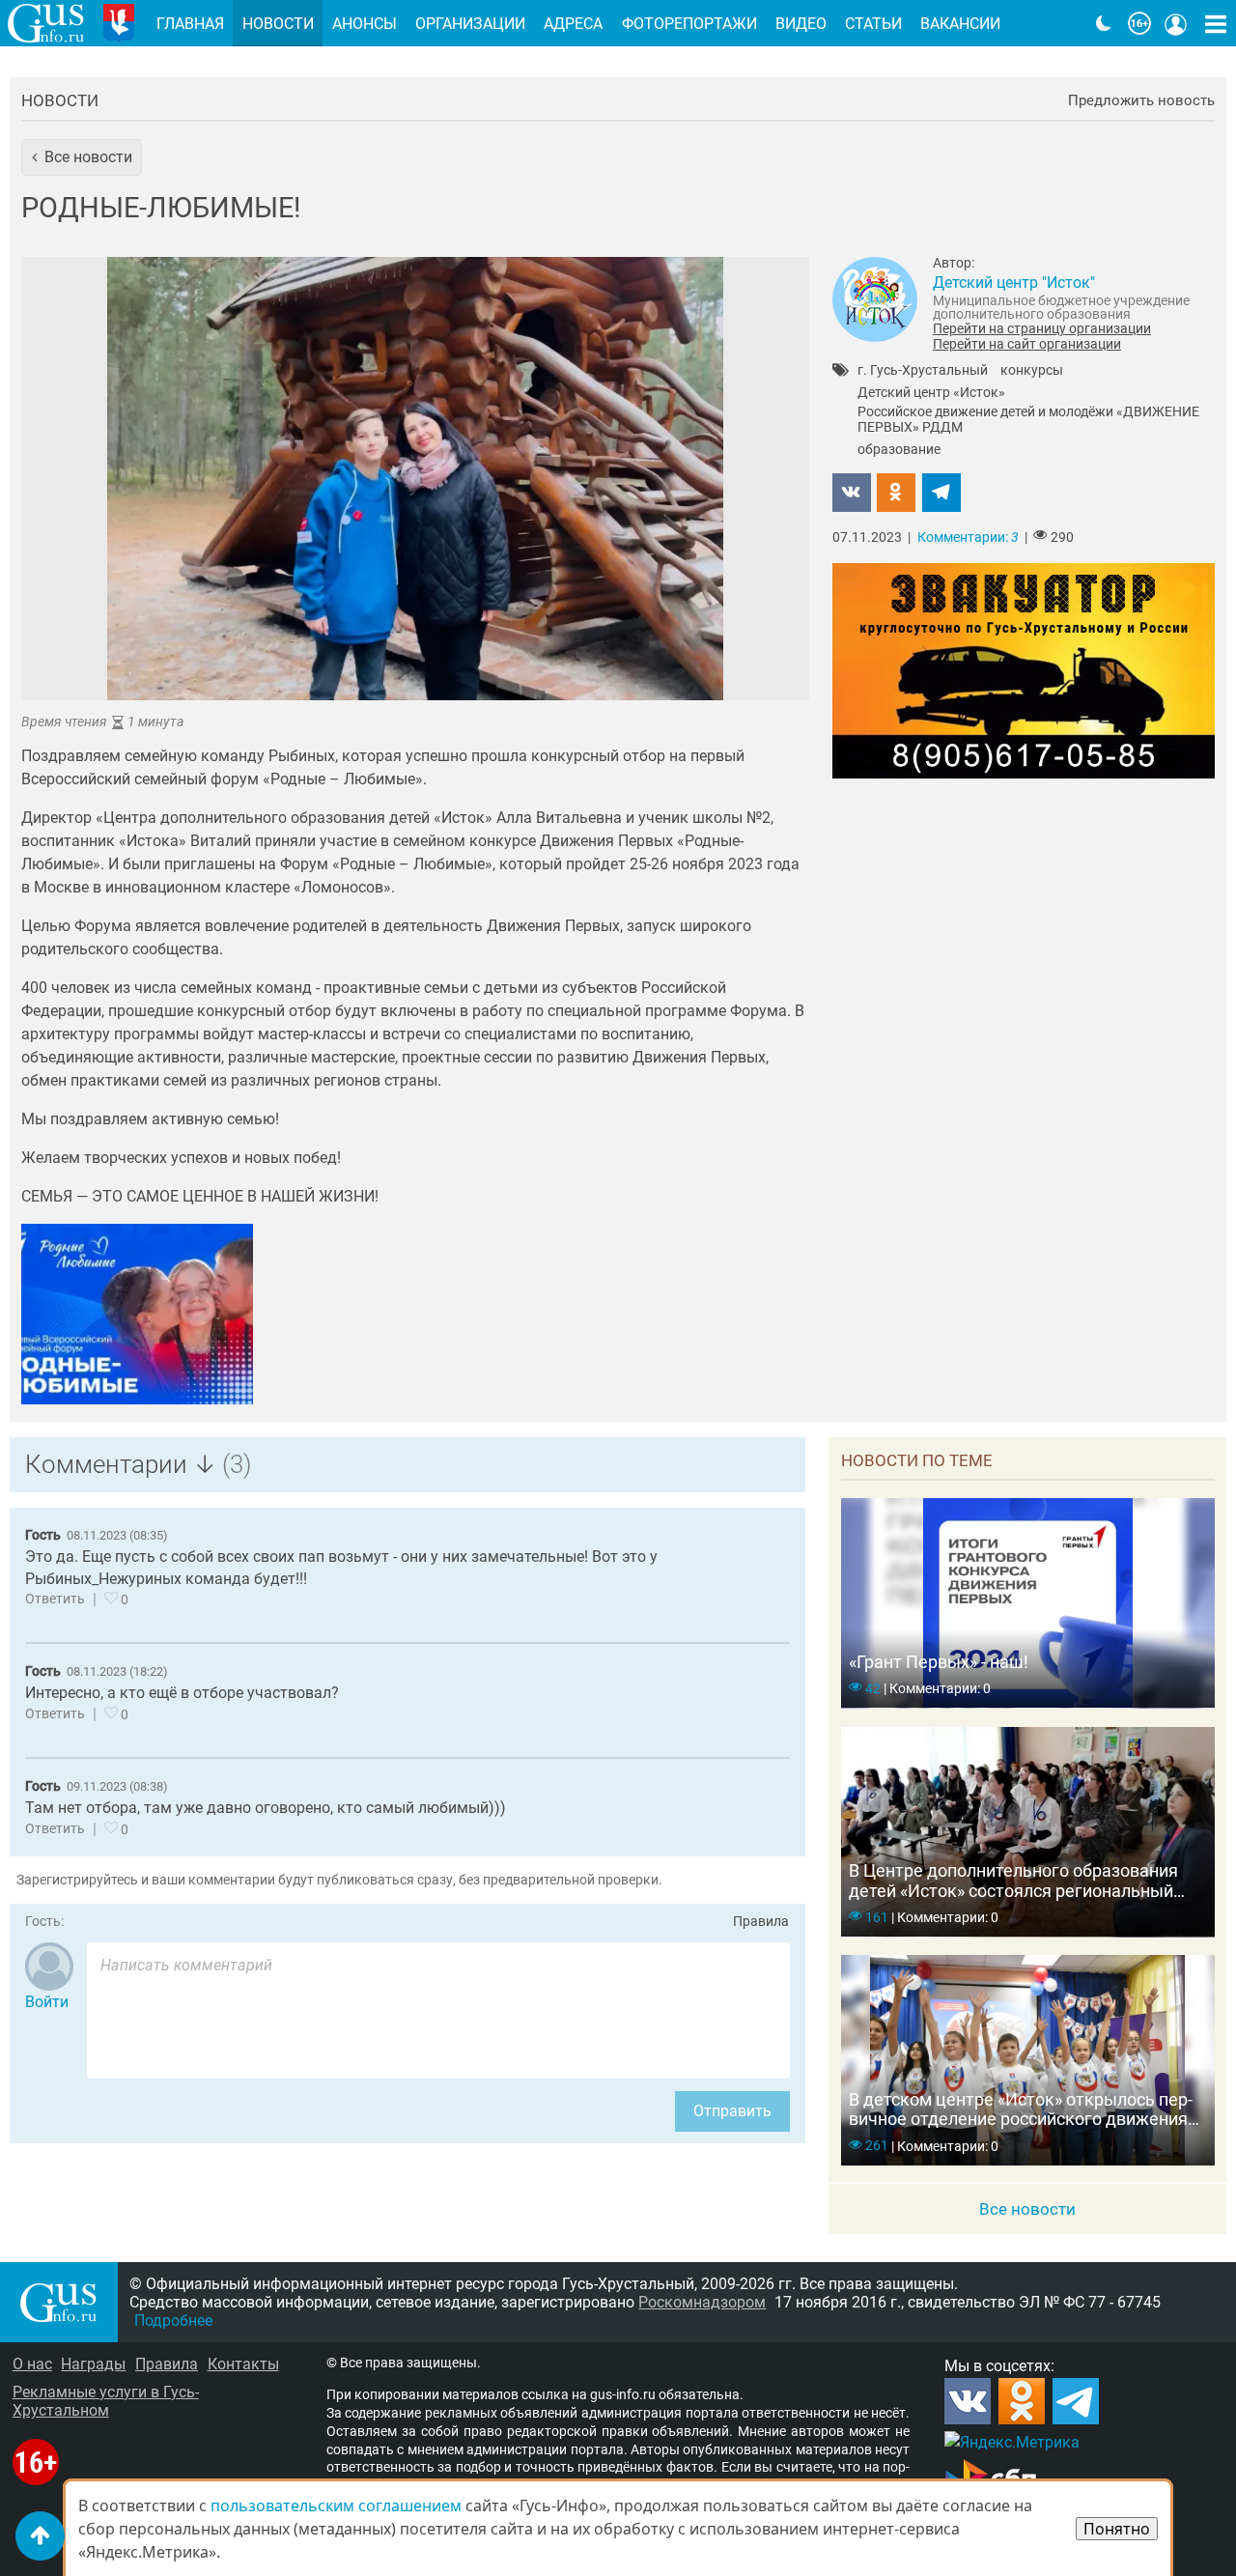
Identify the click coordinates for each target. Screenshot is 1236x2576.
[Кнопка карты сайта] (1216, 23)
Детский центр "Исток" (1014, 283)
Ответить (55, 1599)
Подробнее (173, 2321)
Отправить (732, 2111)
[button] (82, 157)
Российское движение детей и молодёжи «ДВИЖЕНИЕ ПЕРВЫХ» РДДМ (1028, 420)
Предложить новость (1141, 101)
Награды (93, 2364)
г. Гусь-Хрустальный (923, 371)
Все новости (1027, 2209)
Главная (190, 24)
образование (899, 450)
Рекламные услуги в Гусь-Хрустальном (106, 2401)
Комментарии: (968, 538)
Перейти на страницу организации (1042, 328)
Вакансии (960, 24)
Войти (47, 2002)
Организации (470, 24)
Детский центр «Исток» (931, 393)
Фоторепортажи (689, 24)
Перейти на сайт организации (1027, 344)
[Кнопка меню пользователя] (1176, 23)
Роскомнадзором (702, 2302)
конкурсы (1032, 371)
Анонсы (365, 24)
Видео (801, 24)
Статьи (873, 24)
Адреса (573, 24)
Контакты (243, 2364)
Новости (60, 100)
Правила (761, 1922)
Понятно (1117, 2529)
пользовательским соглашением (336, 2505)
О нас (32, 2364)
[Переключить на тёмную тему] (1104, 23)
